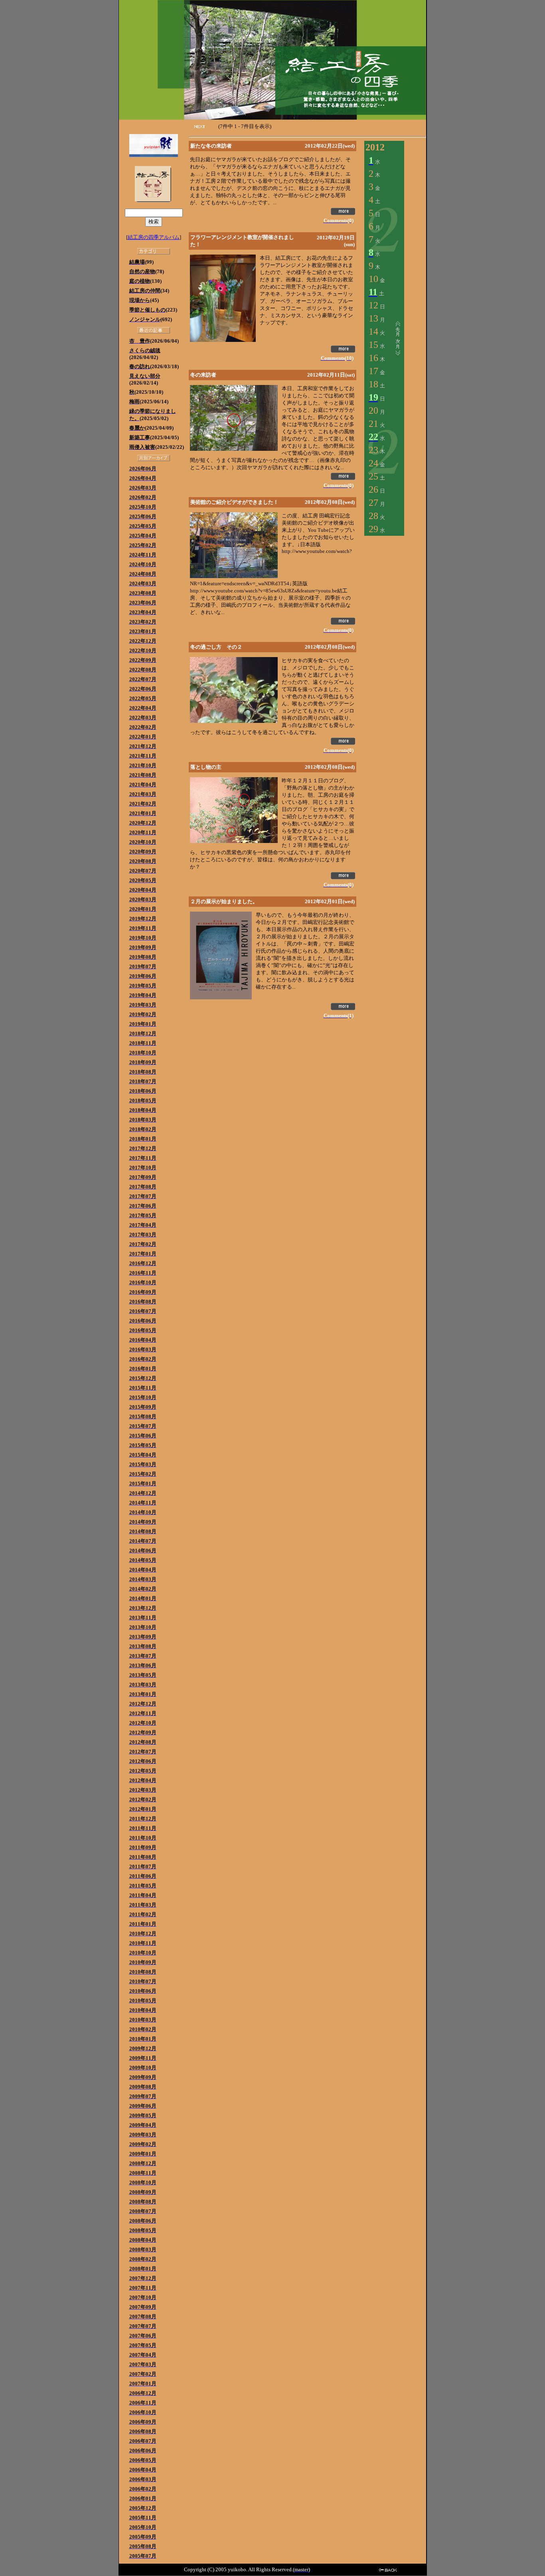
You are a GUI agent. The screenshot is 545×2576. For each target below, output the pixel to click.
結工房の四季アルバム (154, 237)
